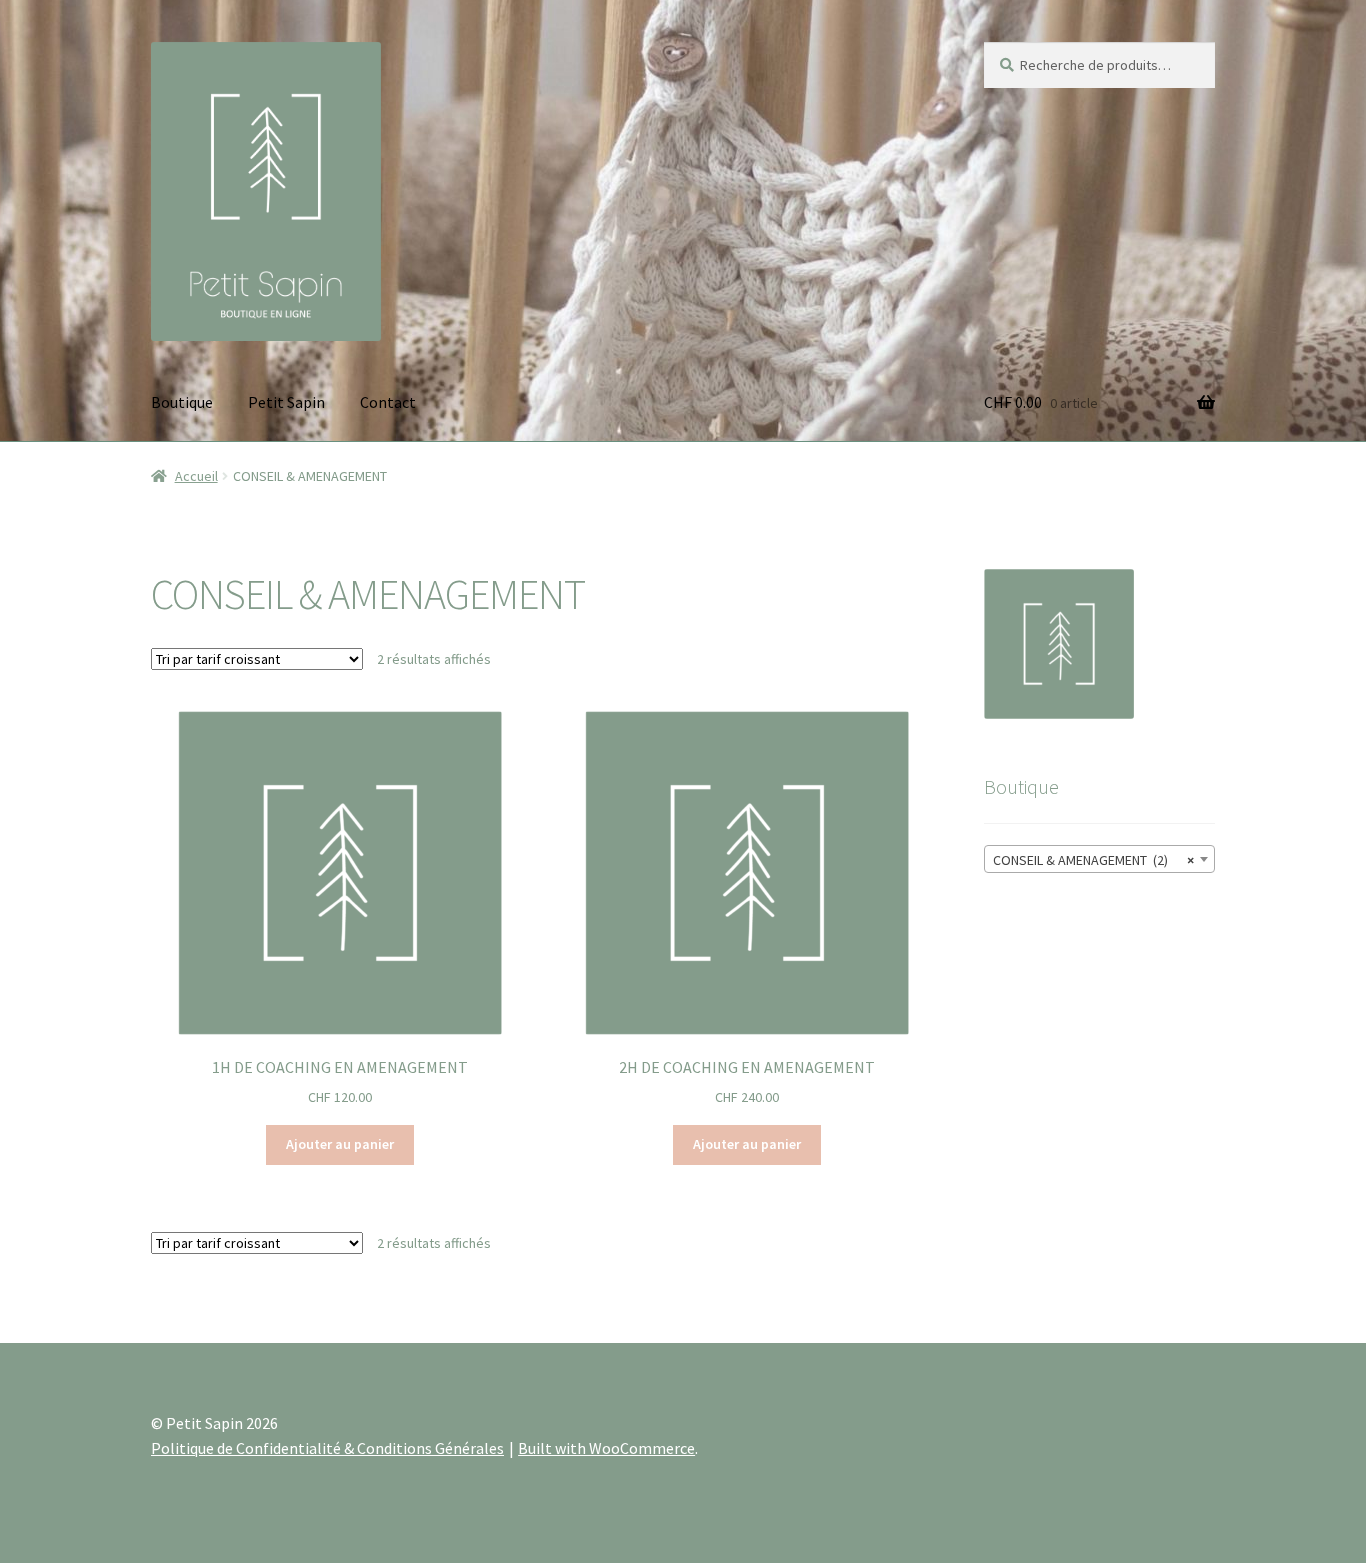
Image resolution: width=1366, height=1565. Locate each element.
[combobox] (1099, 859)
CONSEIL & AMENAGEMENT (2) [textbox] (1093, 860)
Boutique (182, 402)
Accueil (196, 476)
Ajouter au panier (340, 1144)
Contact (388, 402)
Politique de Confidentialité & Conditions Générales (327, 1448)
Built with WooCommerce (606, 1448)
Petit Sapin (286, 402)
